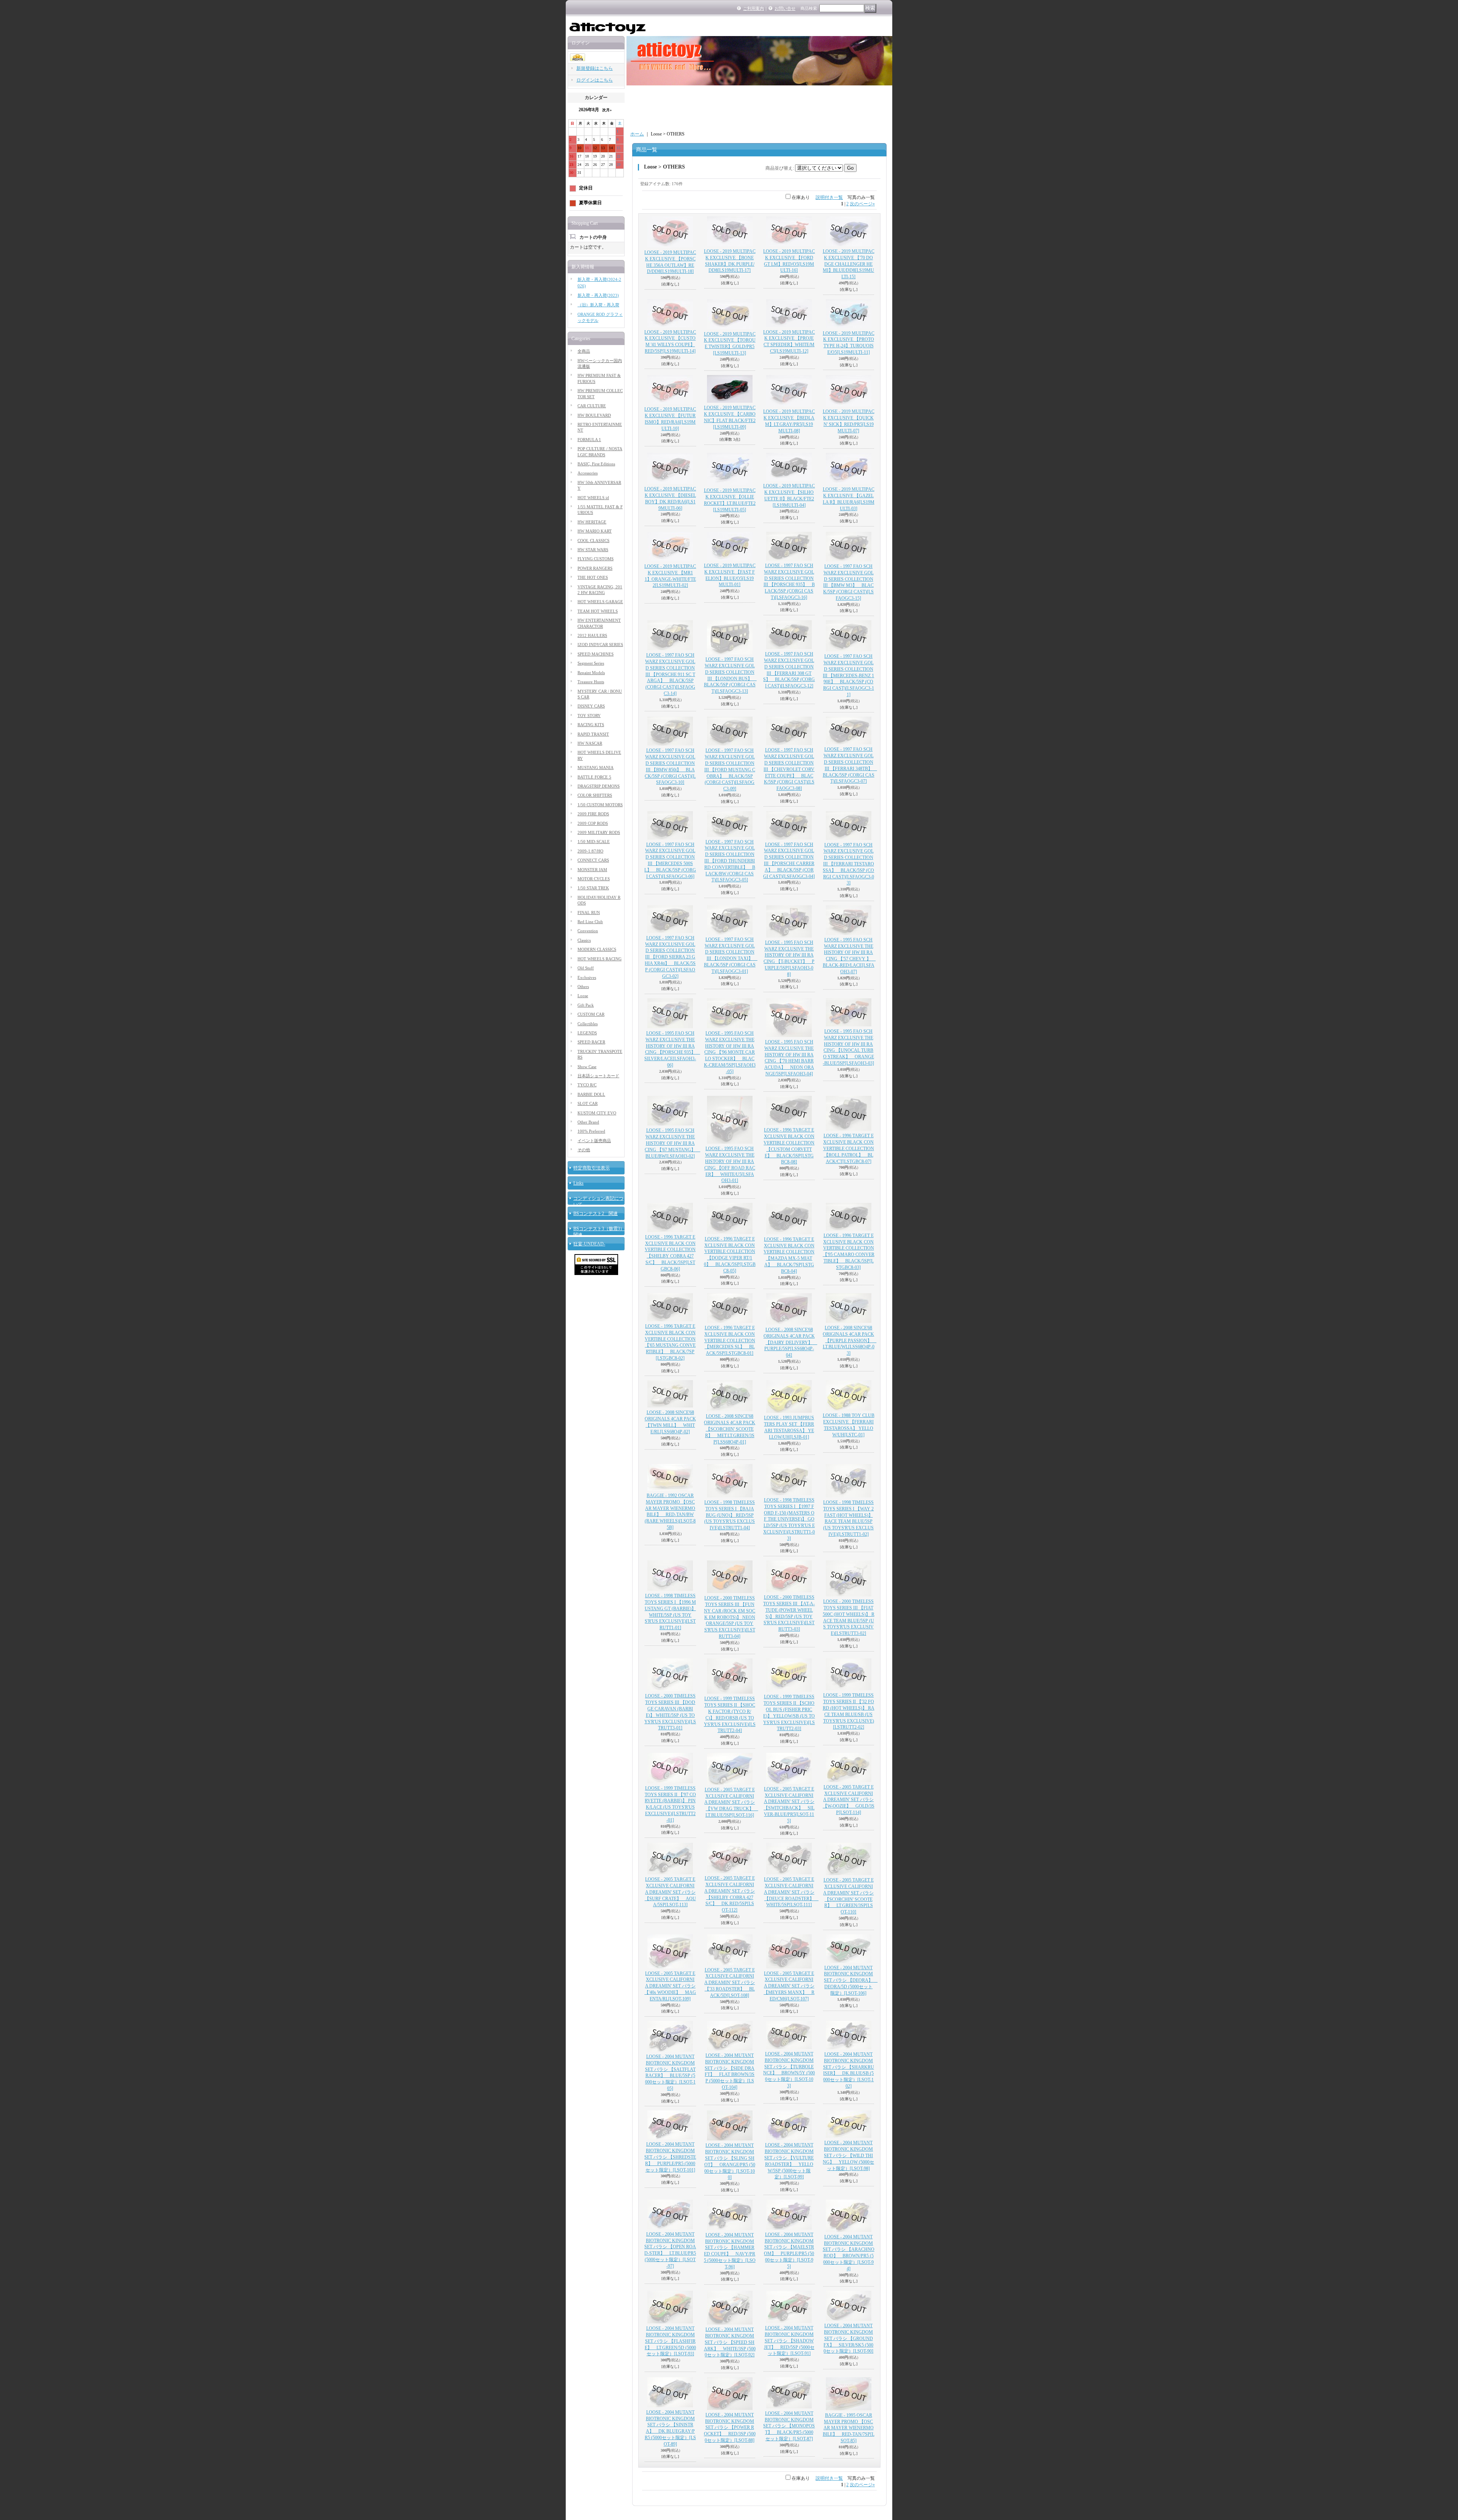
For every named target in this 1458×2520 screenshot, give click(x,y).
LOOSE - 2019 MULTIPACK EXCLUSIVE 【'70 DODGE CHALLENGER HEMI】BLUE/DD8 (849, 264)
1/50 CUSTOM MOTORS (600, 805)
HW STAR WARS (593, 550)
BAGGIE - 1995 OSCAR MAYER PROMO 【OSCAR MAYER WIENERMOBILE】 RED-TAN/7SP (849, 2428)
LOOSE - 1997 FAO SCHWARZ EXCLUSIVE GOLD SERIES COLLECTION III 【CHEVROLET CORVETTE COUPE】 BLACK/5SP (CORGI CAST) (789, 769)
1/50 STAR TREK (593, 888)
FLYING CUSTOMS (596, 559)
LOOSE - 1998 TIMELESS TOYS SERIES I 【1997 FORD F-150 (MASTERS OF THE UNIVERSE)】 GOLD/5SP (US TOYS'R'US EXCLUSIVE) (789, 1519)
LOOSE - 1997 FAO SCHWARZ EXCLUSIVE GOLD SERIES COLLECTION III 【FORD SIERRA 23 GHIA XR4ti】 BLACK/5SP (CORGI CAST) (670, 957)
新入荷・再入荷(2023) (598, 295)
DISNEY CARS (591, 706)
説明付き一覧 (829, 197)
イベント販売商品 (594, 1141)
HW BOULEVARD (594, 415)
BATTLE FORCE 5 (594, 777)
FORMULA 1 (589, 440)
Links (578, 1183)
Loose (583, 996)
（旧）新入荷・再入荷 (598, 305)
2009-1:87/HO (590, 851)
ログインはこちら (595, 80)
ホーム (637, 134)
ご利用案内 (753, 8)
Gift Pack (586, 1005)
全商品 (584, 351)
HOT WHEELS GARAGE (600, 602)
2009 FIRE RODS (593, 814)
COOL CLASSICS (593, 541)
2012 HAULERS (592, 635)
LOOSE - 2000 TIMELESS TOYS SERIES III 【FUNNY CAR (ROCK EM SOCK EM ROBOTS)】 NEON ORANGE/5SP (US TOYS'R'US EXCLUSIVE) (730, 1617)
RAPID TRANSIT (593, 734)
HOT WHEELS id (593, 498)
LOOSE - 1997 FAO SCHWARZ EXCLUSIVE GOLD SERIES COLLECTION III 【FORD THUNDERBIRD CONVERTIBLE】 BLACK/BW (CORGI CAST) (730, 861)
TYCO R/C (587, 1085)
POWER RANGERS (595, 568)
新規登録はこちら (595, 68)
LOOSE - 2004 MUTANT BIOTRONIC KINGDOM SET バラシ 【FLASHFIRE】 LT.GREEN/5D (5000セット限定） (670, 2341)
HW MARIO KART (595, 531)
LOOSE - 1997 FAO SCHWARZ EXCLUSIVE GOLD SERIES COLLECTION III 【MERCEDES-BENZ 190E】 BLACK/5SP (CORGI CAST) (848, 675)
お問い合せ (785, 8)
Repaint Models (591, 673)
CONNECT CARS (593, 860)
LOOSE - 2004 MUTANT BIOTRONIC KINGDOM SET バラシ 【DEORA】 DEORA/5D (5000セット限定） (851, 1980)
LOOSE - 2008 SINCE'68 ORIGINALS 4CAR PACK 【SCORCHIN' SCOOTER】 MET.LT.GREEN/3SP (730, 1429)
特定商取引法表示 (592, 1168)
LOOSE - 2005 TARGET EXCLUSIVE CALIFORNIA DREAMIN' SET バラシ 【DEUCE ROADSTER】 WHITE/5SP (791, 1892)
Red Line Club (590, 922)
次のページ (862, 204)
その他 (584, 1150)
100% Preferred (591, 1131)
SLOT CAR (588, 1103)
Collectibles (588, 1024)
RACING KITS (591, 725)
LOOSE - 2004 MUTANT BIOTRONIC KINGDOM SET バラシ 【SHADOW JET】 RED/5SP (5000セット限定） (789, 2341)
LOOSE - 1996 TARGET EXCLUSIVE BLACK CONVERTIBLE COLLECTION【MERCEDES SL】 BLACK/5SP (730, 1340)
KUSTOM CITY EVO (597, 1113)
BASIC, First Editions (596, 464)
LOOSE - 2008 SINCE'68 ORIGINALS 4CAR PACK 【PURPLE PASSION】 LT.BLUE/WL (850, 1340)
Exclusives (587, 977)
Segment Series (591, 663)
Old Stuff (586, 968)
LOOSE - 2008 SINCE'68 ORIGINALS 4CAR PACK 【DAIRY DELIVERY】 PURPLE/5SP (791, 1342)
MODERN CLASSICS (597, 949)
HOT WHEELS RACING (600, 959)
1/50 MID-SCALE (594, 842)
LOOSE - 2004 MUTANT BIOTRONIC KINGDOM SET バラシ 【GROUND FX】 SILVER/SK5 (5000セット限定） (848, 2338)
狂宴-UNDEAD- (589, 1244)
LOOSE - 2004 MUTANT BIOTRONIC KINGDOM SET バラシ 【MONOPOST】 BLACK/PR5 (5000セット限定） (789, 2426)
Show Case (587, 1067)
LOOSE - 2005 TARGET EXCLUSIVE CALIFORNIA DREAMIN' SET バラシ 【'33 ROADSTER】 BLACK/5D (730, 1983)
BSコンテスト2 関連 (596, 1214)
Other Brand (588, 1122)
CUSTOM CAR (591, 1014)
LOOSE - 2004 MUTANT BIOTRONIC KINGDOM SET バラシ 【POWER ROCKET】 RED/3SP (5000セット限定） (730, 2428)
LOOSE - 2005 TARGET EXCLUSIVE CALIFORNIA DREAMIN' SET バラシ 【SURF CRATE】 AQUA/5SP (670, 1892)
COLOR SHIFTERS (595, 795)
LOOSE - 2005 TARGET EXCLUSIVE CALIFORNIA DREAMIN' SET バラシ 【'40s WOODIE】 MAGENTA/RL (670, 1986)
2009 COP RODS (593, 823)
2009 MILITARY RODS (599, 832)
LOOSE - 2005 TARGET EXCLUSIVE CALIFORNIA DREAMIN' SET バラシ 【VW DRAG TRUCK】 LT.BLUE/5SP (731, 1802)
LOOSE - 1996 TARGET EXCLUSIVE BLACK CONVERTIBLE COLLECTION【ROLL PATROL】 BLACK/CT (849, 1148)
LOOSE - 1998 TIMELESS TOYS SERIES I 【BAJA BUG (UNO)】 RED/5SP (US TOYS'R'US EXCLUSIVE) (730, 1515)
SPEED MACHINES (596, 654)
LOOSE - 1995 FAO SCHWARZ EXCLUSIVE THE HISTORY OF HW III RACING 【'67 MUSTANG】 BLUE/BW (672, 1143)
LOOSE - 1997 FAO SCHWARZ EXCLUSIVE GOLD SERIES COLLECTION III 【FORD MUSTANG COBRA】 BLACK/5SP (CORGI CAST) (730, 770)
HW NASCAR (590, 743)
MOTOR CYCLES (594, 879)
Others (583, 987)
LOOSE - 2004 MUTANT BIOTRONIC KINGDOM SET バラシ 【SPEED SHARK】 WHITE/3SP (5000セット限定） (730, 2342)
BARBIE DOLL (591, 1094)
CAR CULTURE (592, 406)
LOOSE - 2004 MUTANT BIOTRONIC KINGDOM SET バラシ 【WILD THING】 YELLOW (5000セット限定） (848, 2155)
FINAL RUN (589, 912)
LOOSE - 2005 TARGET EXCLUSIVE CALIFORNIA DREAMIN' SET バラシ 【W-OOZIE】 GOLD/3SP (849, 1800)
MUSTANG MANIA (596, 768)
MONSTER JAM (592, 870)
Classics (584, 940)
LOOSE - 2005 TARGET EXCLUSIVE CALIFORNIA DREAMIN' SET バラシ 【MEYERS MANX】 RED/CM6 (789, 1986)
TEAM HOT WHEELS (598, 611)
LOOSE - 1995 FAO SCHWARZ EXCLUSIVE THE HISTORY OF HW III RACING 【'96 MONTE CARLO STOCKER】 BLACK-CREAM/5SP (730, 1052)
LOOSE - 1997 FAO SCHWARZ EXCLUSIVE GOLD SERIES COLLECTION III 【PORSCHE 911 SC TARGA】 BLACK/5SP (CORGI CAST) (670, 674)
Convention (588, 931)
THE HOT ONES (593, 577)
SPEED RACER (591, 1042)
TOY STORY (589, 715)
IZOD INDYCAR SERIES (600, 645)
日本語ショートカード (598, 1076)
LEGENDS (587, 1033)
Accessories (588, 473)
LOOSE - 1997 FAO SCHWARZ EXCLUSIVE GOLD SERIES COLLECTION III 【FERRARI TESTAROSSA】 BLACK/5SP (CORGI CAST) (848, 864)
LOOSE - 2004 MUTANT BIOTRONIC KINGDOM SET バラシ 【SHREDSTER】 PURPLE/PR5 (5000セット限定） (670, 2157)
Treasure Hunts (591, 682)
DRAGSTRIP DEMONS (599, 786)
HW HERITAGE (592, 522)
